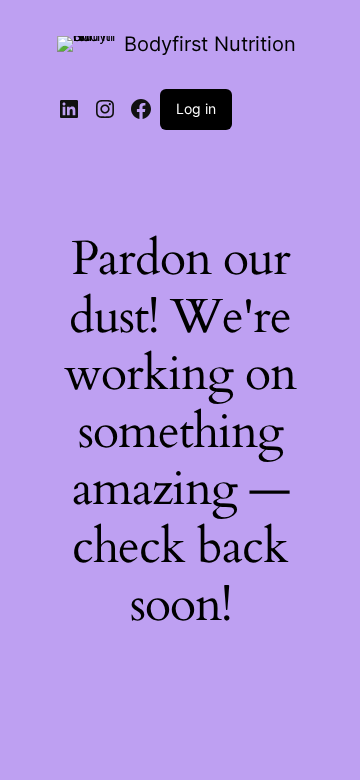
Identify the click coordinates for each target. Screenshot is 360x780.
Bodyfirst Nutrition (210, 44)
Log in (196, 108)
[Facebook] (141, 109)
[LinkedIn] (69, 109)
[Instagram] (105, 109)
